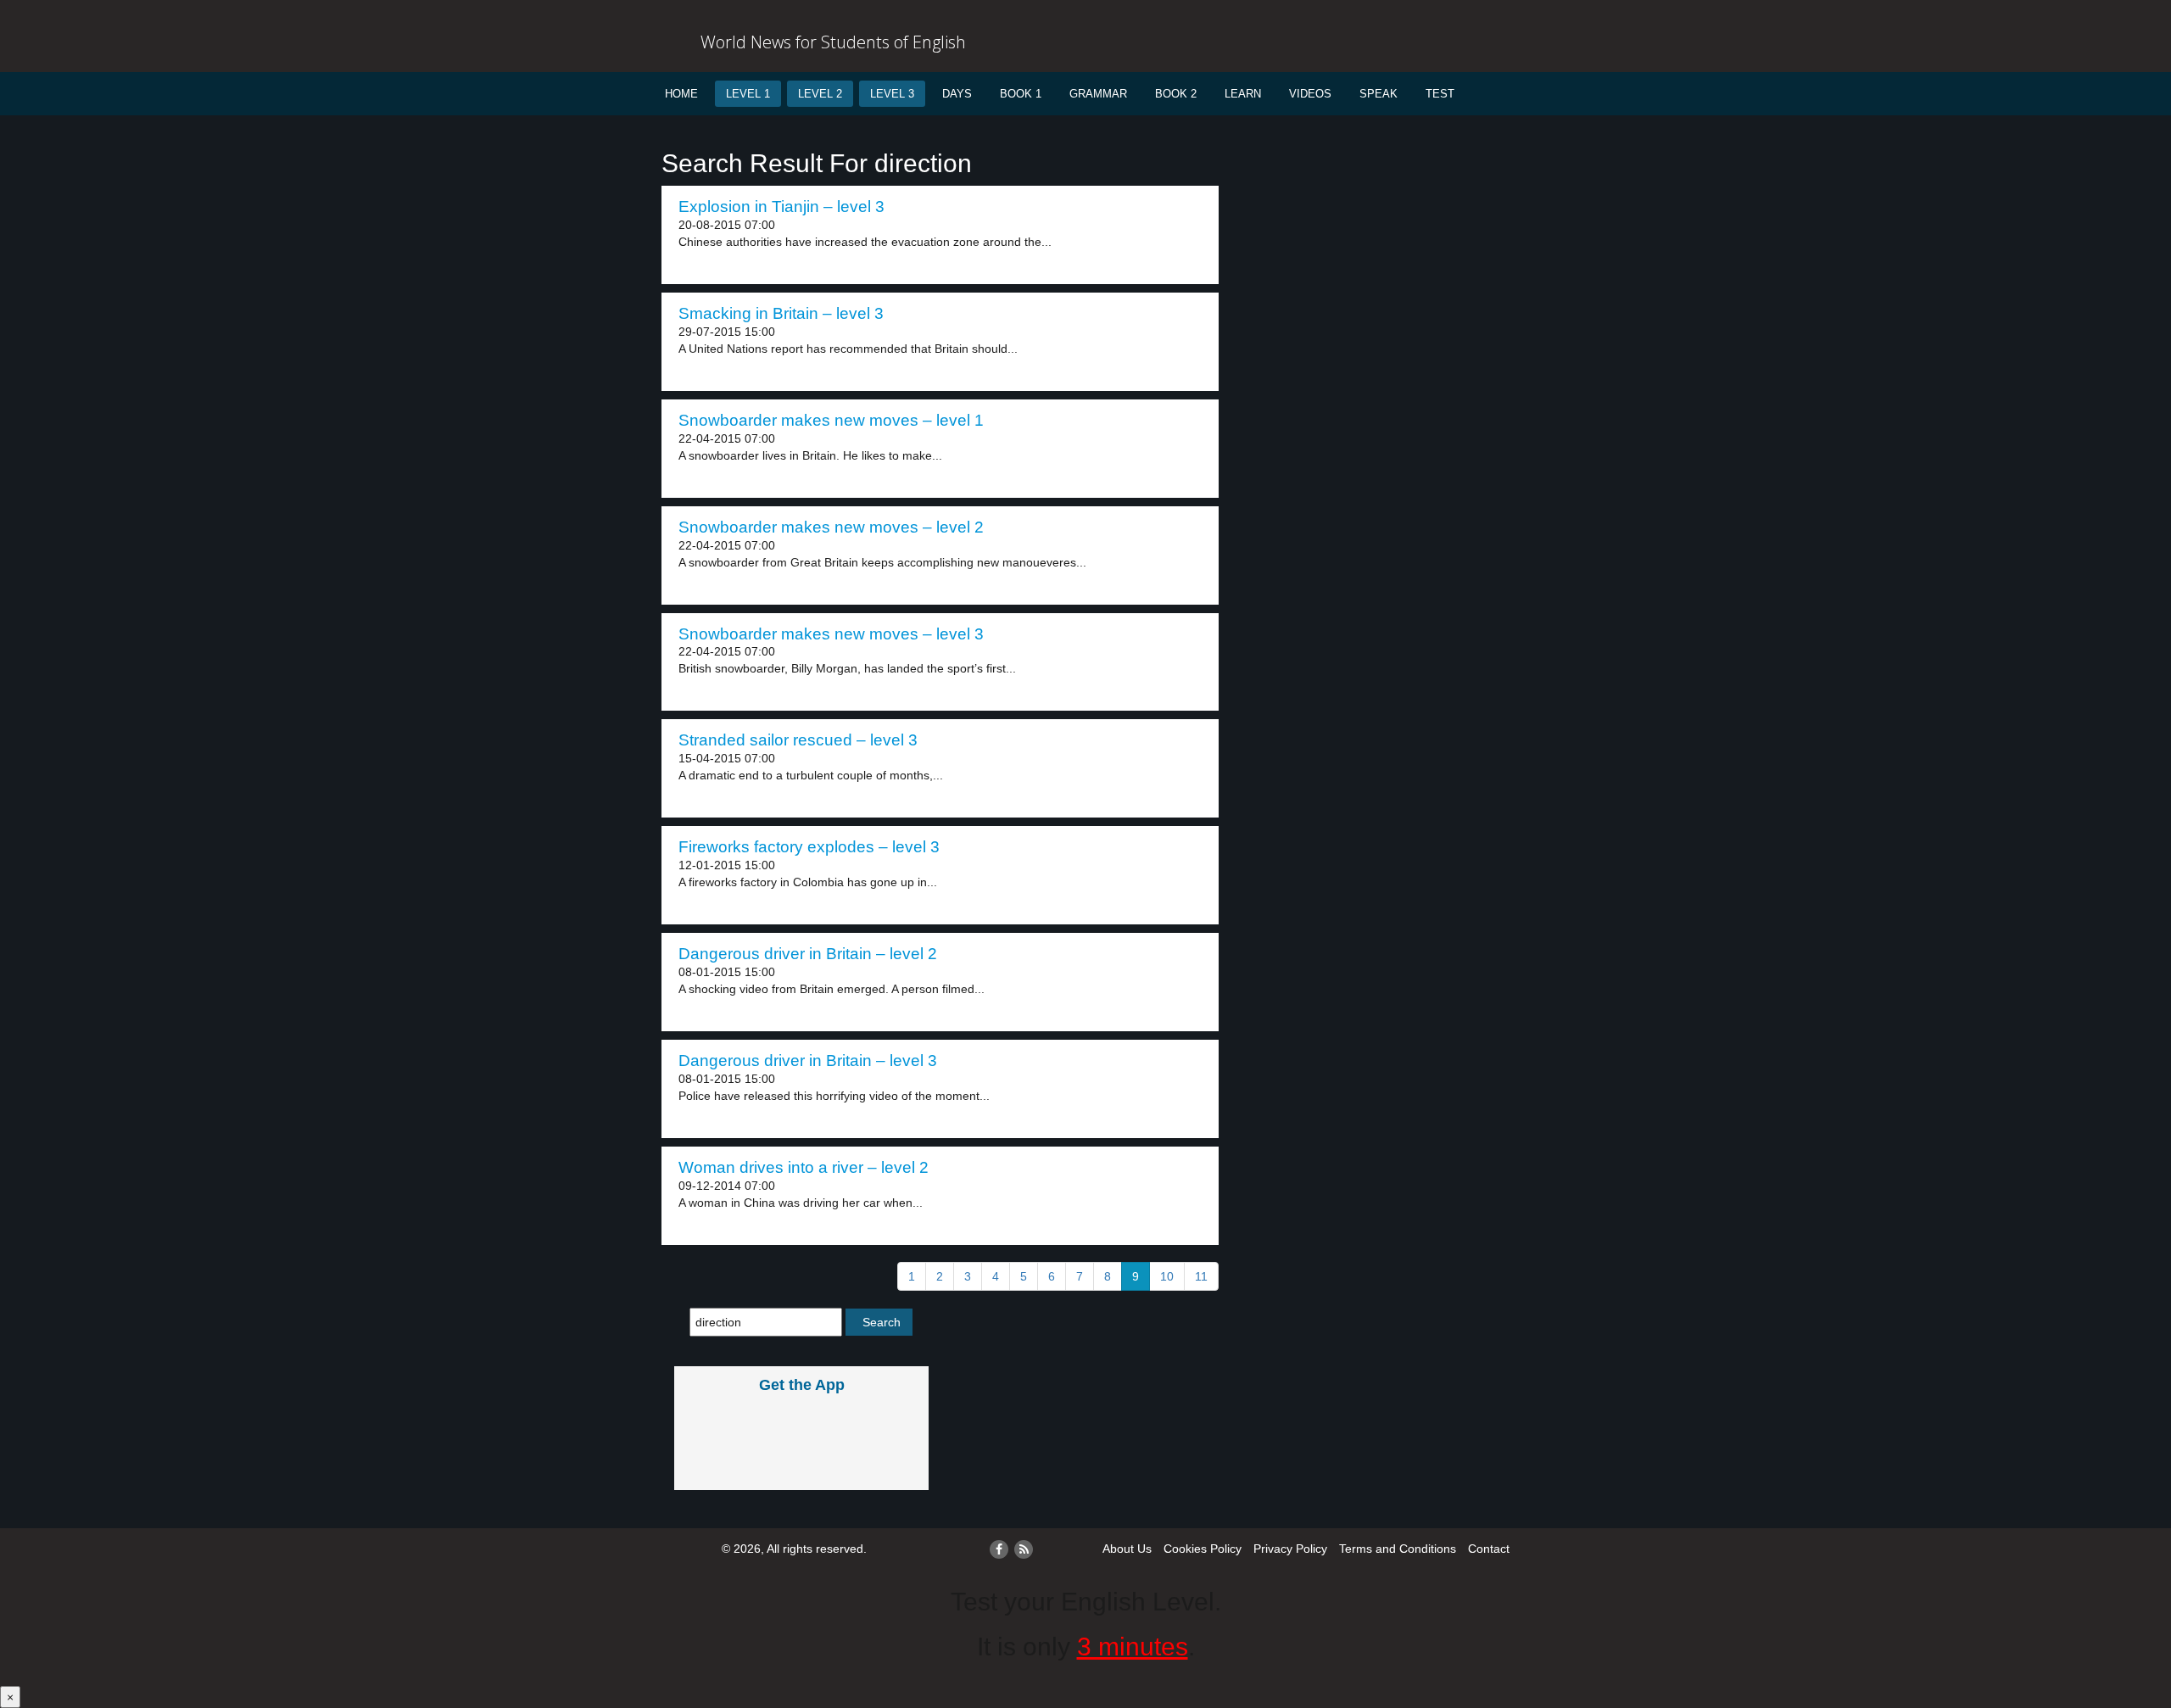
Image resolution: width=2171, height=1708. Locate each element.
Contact (1489, 1549)
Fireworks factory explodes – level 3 (809, 847)
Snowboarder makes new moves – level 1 (831, 420)
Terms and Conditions (1398, 1549)
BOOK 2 (1176, 94)
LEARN (1243, 94)
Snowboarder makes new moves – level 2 (831, 527)
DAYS (957, 94)
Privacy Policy (1290, 1549)
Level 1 (748, 94)
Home (681, 94)
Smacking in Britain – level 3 (781, 313)
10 (1167, 1276)
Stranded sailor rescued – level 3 (798, 740)
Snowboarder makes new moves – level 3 (831, 634)
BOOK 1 (1021, 94)
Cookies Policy (1203, 1549)
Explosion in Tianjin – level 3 (781, 207)
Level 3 (892, 94)
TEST (1440, 94)
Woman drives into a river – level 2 (804, 1167)
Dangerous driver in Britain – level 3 (808, 1061)
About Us (1127, 1549)
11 (1201, 1276)
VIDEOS (1310, 94)
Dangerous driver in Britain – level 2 (808, 954)
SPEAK (1379, 94)
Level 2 (820, 94)
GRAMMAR (1098, 94)
